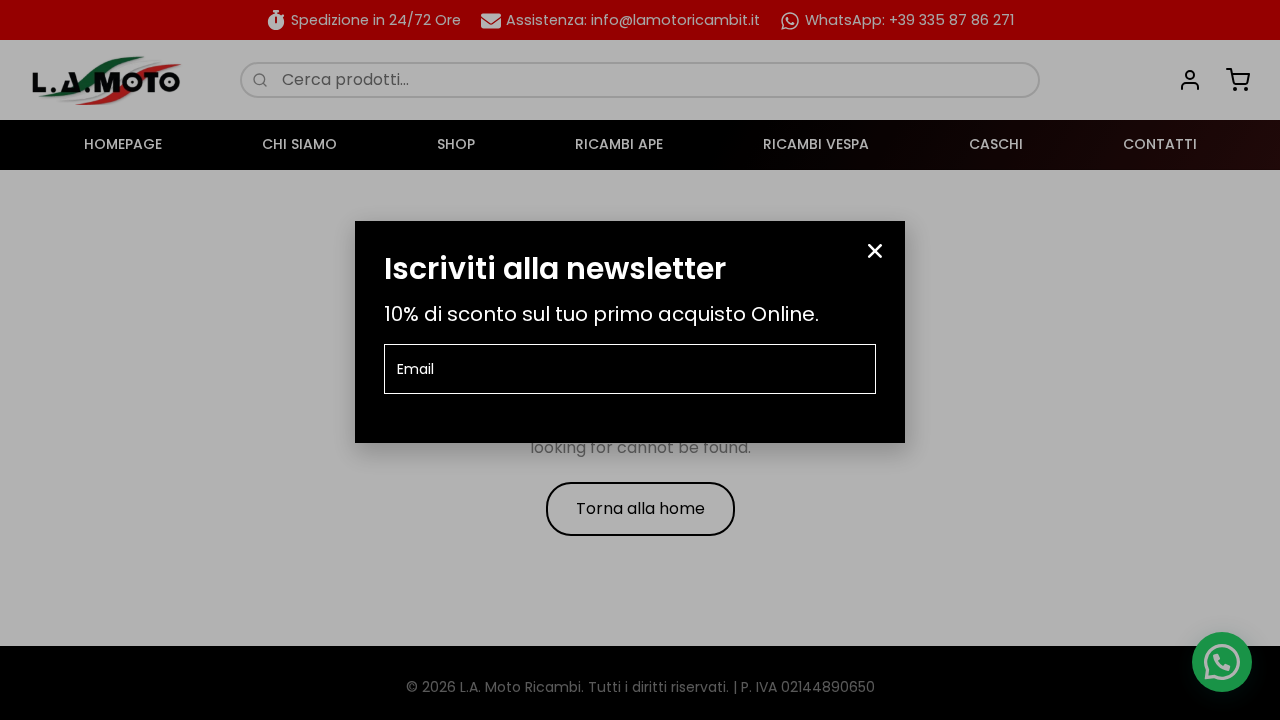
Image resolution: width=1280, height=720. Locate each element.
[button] (875, 251)
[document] (640, 360)
